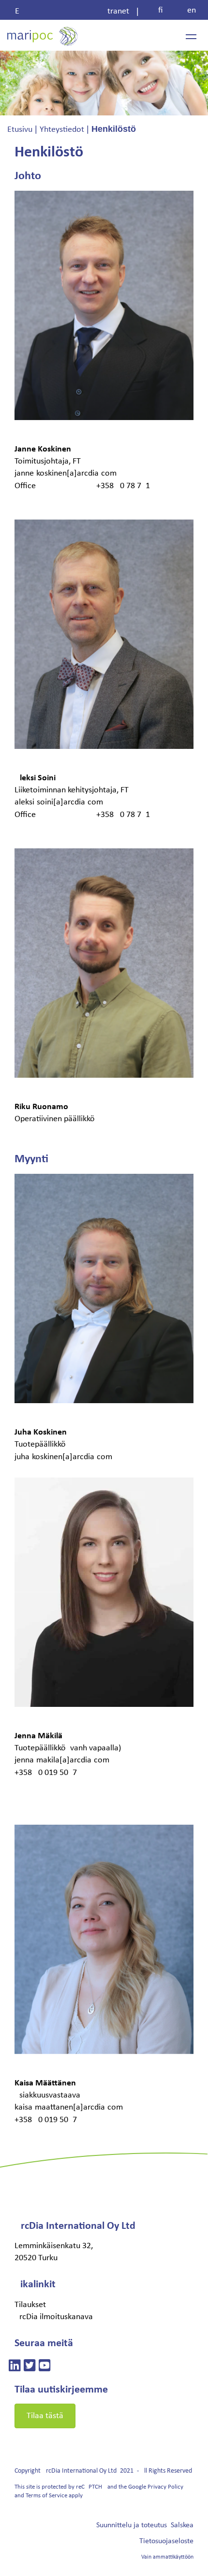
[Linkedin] (15, 2367)
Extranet (72, 11)
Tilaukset (30, 2305)
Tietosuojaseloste (166, 2541)
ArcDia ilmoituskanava (54, 2317)
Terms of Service (46, 2496)
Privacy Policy (165, 2487)
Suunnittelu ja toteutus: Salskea (145, 2525)
